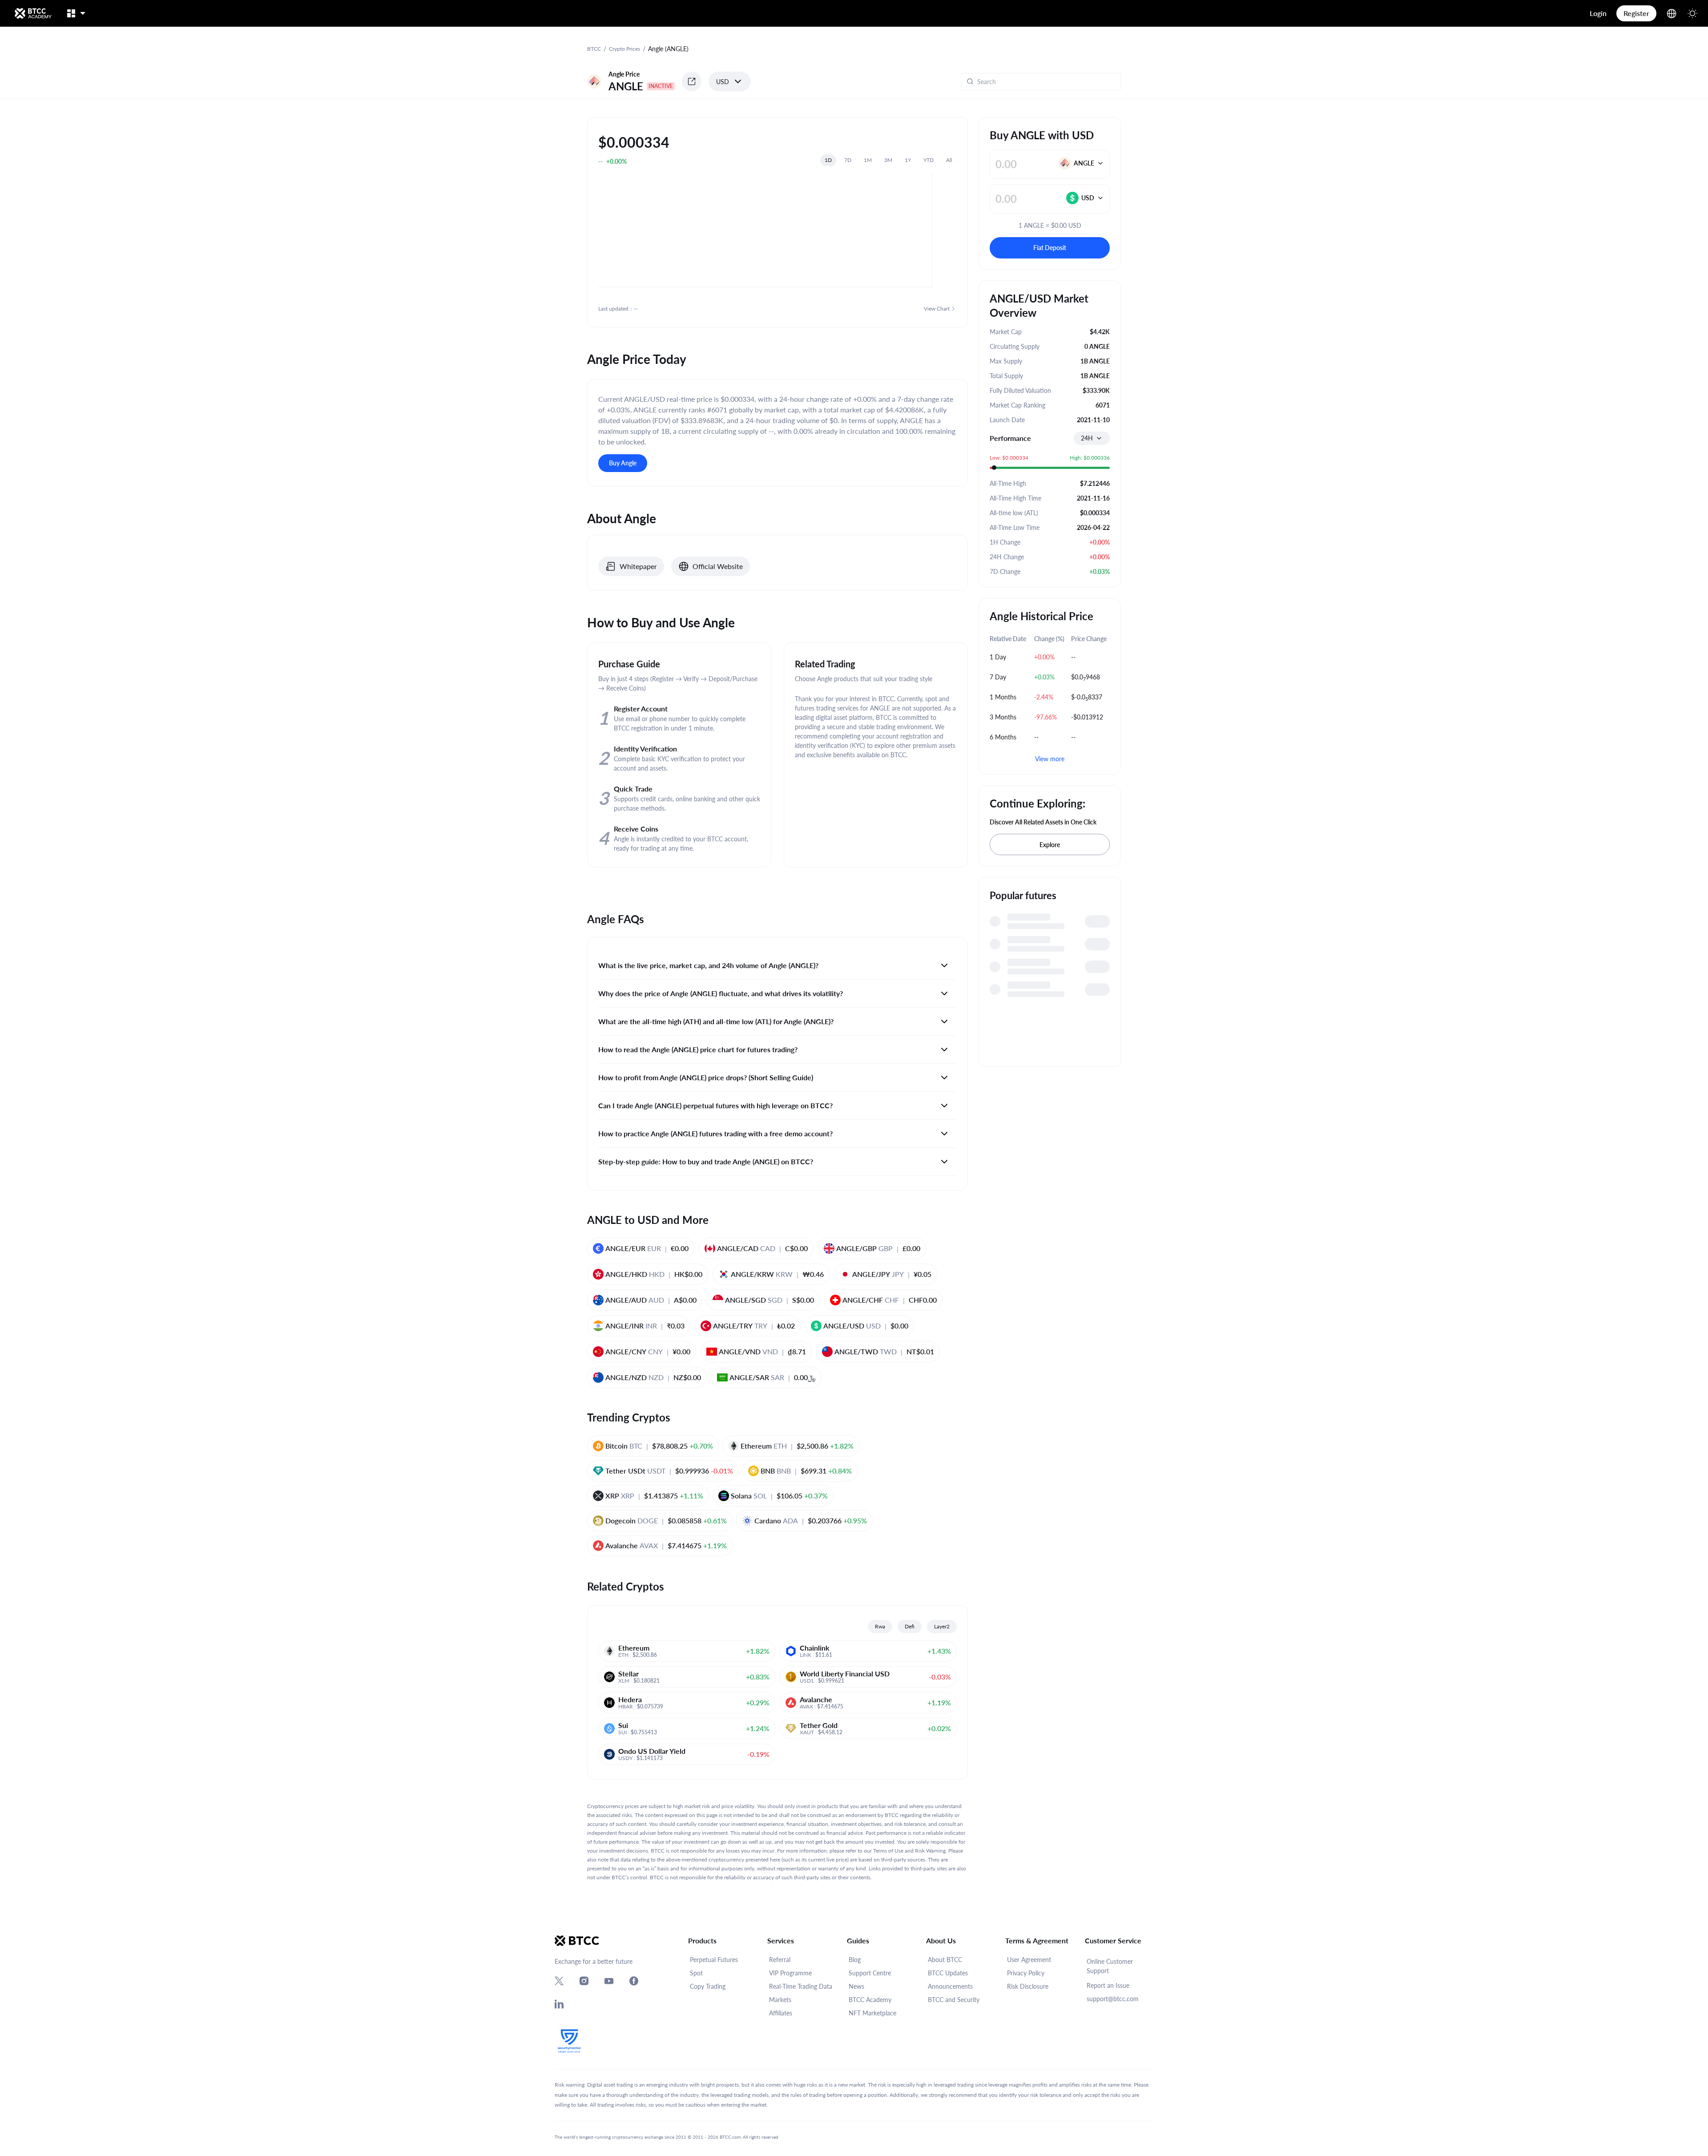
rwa (880, 1626)
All (949, 160)
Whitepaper (638, 566)
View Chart (937, 309)
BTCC (594, 49)
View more (1050, 759)
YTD (929, 160)
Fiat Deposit (1050, 248)
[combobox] (1092, 438)
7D (848, 160)
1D (828, 160)
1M (868, 160)
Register (1636, 13)
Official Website (718, 566)
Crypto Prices (624, 49)
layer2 (942, 1626)
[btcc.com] (33, 13)
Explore (1050, 845)
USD (723, 82)
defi (910, 1626)
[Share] (692, 81)
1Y (908, 160)
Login (1598, 13)
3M (888, 160)
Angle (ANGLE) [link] (668, 49)
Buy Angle (623, 463)
